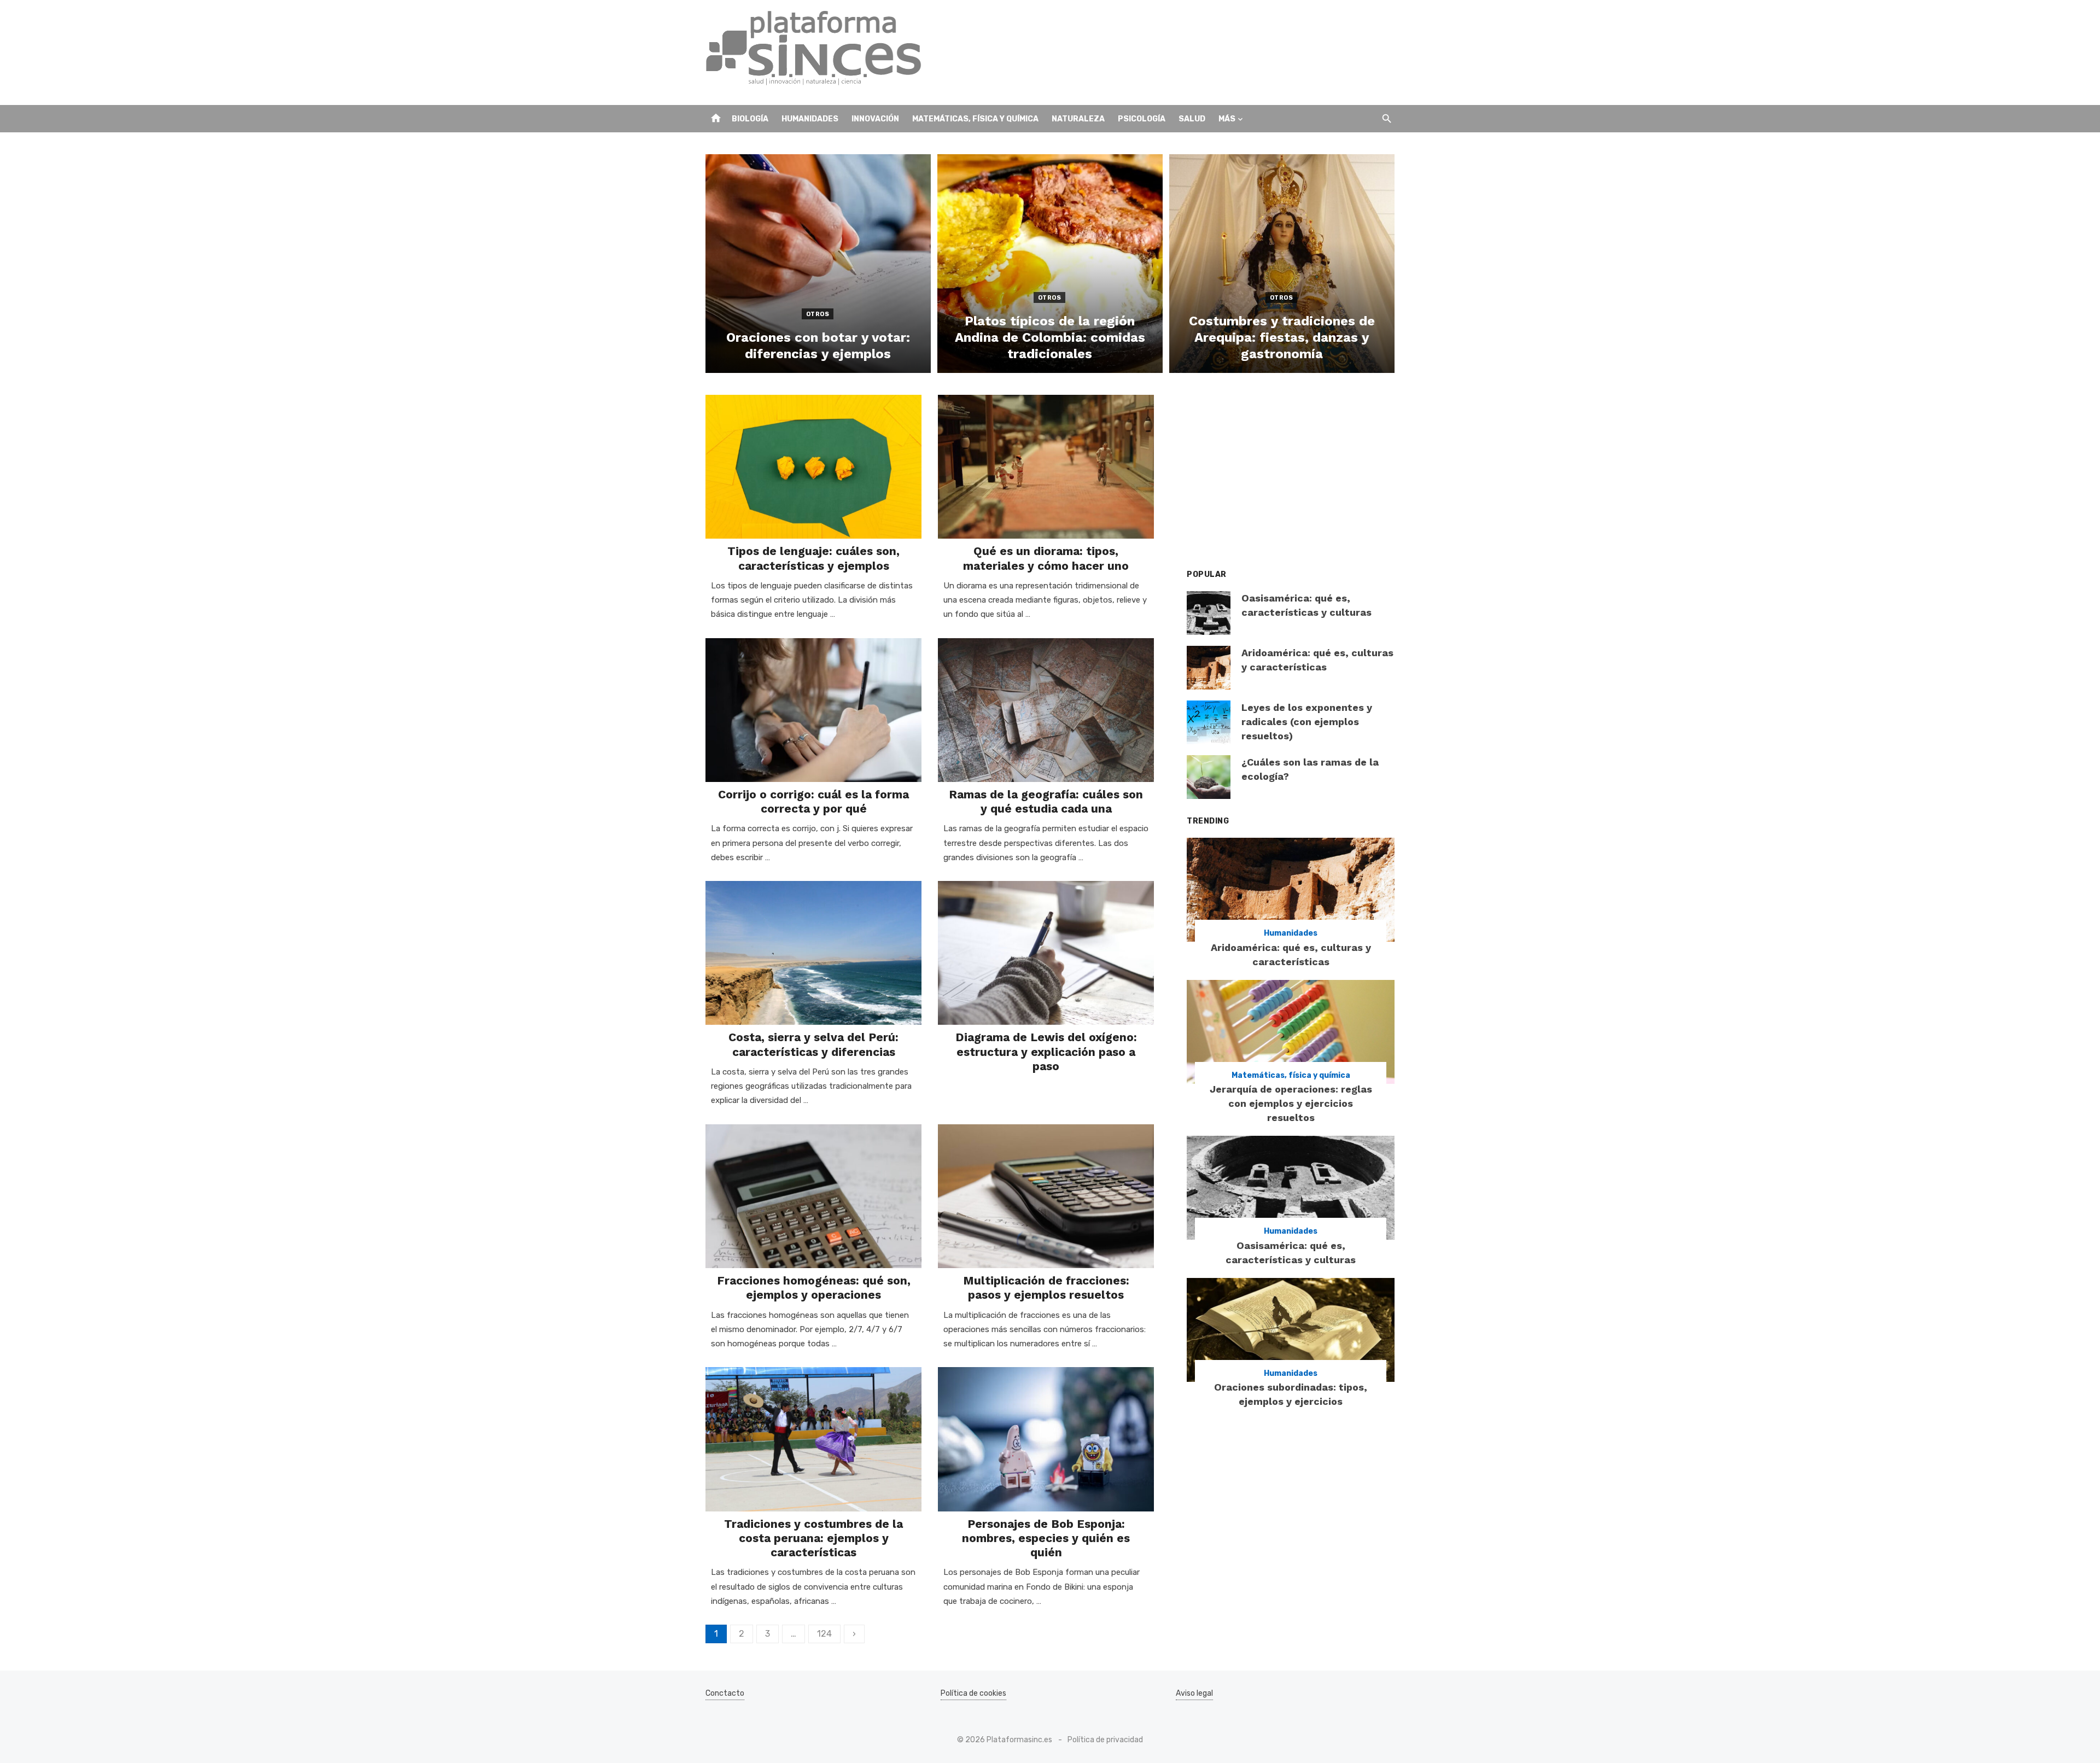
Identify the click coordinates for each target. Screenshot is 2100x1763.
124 (824, 1634)
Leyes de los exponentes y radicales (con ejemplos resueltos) (1307, 722)
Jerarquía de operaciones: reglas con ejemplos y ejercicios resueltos (1291, 1103)
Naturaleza (1078, 119)
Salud (1192, 119)
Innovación (875, 119)
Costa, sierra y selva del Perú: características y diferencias (813, 1044)
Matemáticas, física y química (975, 119)
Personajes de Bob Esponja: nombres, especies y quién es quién (1046, 1538)
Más (1227, 119)
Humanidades (810, 119)
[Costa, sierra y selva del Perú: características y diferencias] (813, 953)
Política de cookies (973, 1693)
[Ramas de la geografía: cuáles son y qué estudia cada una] (1046, 710)
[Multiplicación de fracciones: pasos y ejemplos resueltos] (1046, 1196)
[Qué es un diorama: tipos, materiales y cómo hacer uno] (1046, 467)
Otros (818, 314)
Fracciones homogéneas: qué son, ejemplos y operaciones (814, 1288)
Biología (750, 119)
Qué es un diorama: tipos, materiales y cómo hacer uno (1046, 558)
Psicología (1142, 119)
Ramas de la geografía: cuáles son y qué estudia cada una (1046, 801)
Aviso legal (1194, 1693)
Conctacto (725, 1693)
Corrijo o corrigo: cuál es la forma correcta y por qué (813, 801)
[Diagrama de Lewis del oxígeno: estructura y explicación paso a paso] (1046, 953)
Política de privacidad (1105, 1740)
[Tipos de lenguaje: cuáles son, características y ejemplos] (813, 467)
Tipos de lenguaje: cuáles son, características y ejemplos (813, 558)
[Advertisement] (1195, 52)
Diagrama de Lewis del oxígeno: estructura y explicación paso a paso (1046, 1052)
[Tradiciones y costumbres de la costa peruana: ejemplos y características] (813, 1439)
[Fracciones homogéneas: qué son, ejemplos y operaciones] (813, 1196)
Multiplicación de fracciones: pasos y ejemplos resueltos (1046, 1288)
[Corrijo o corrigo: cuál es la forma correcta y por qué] (813, 710)
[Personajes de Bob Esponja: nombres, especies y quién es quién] (1046, 1439)
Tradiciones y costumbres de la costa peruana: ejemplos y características (813, 1538)
